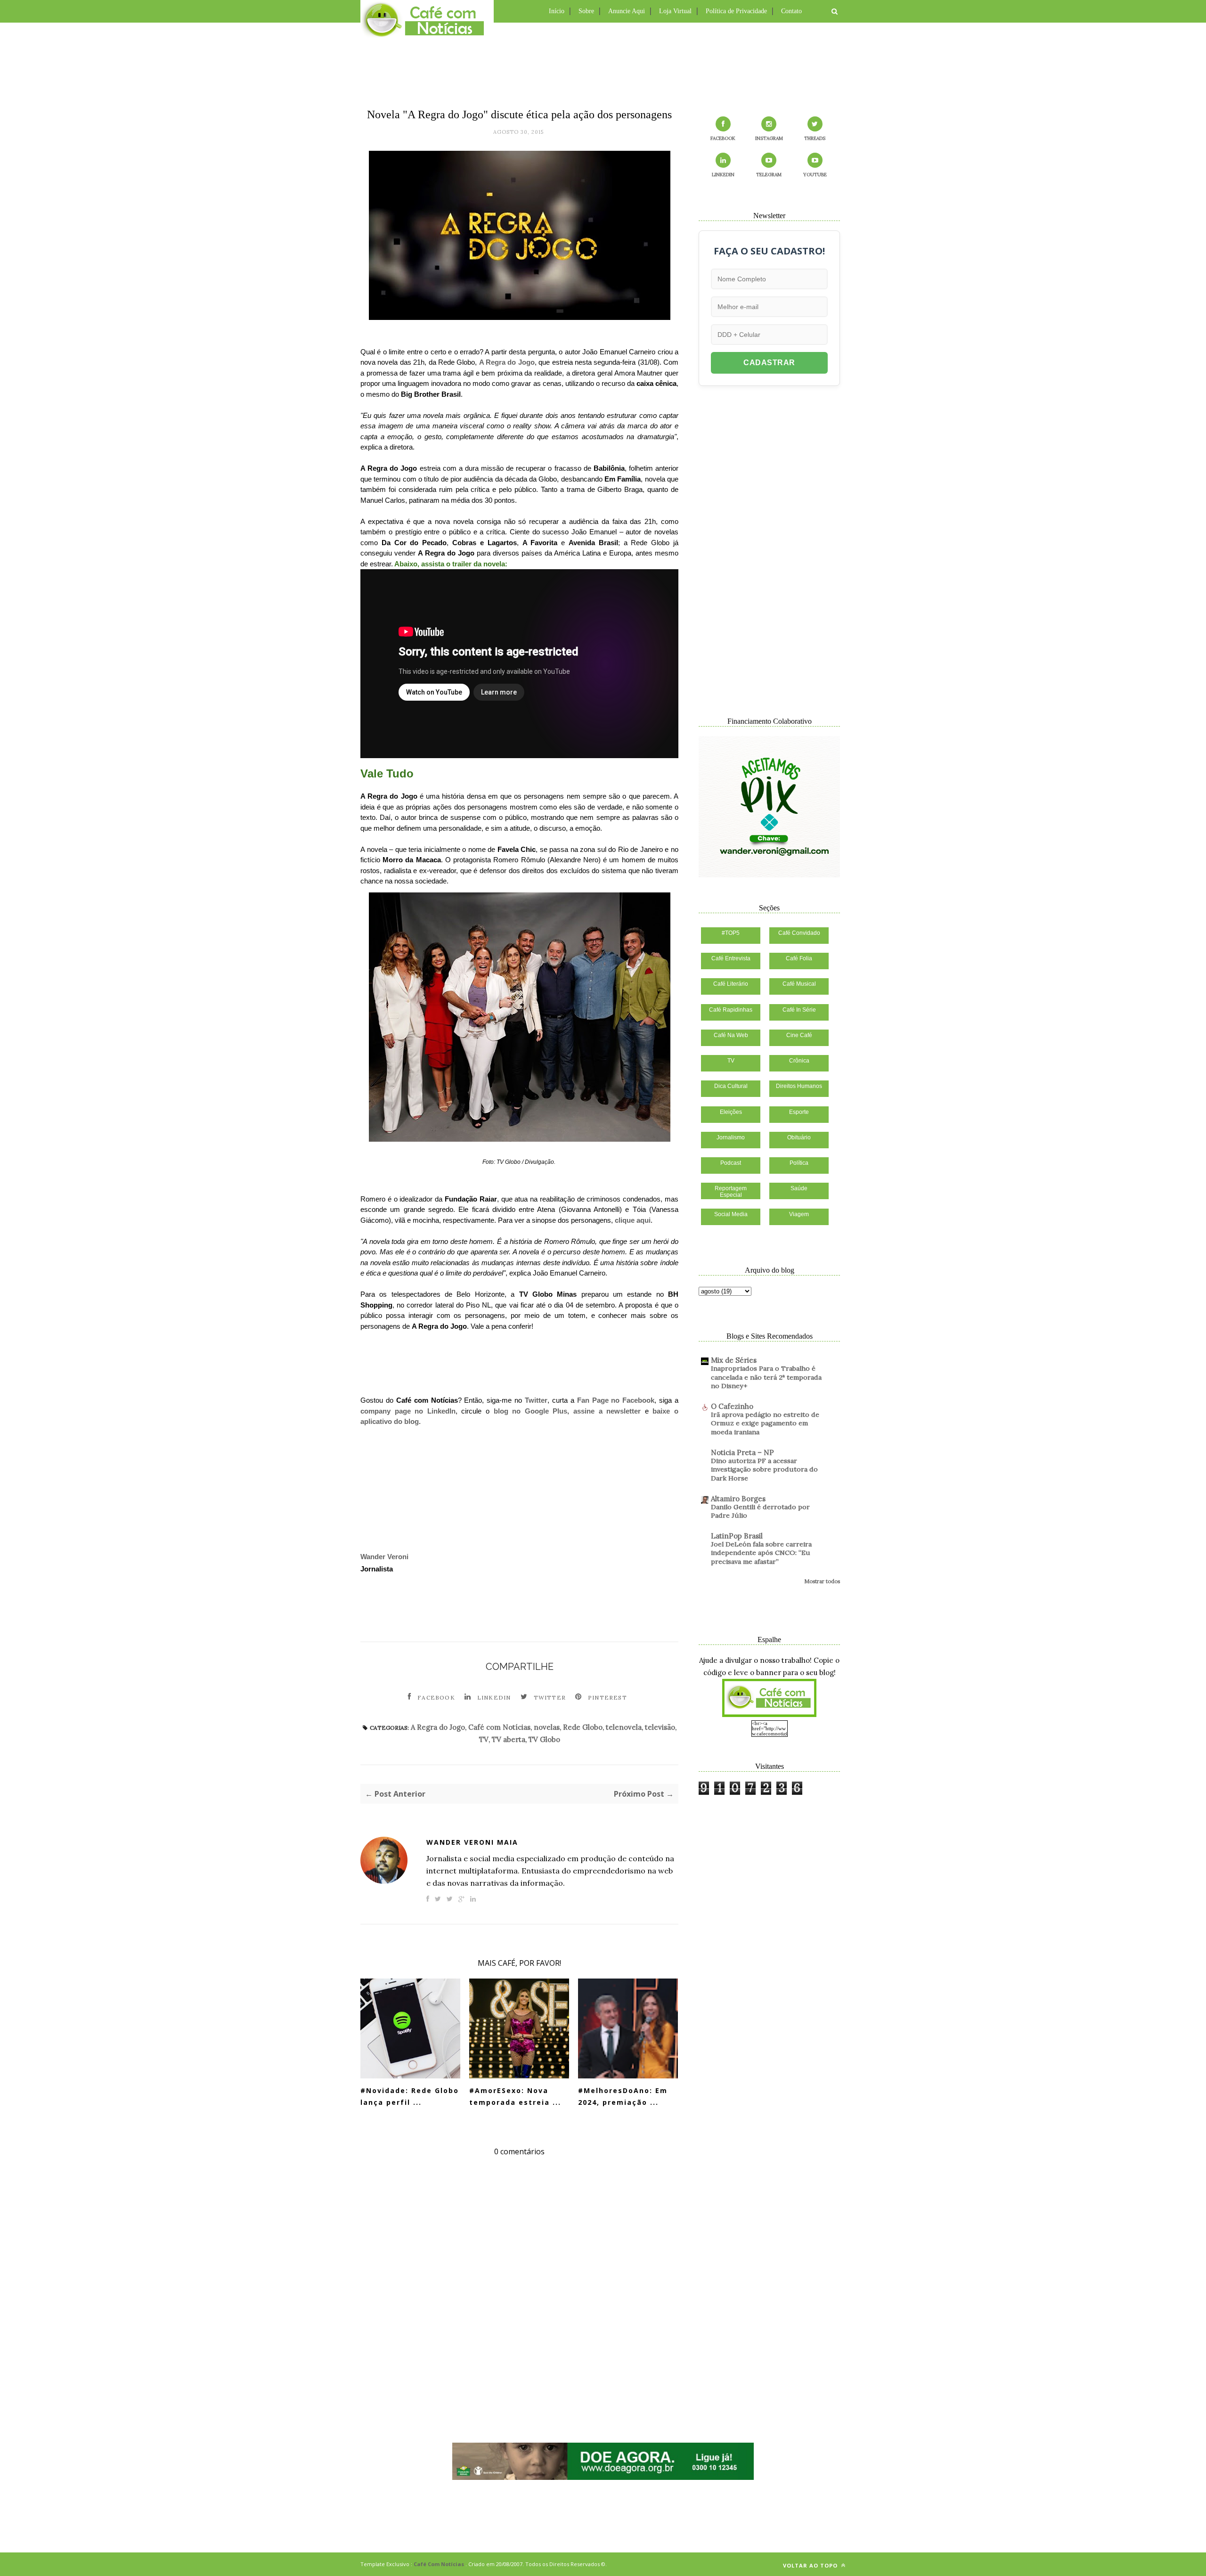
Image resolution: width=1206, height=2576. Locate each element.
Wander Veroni (384, 1557)
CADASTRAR (769, 363)
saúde (799, 1188)
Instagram (769, 138)
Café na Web (731, 1035)
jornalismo (731, 1137)
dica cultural (731, 1086)
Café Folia (799, 958)
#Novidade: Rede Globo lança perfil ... (410, 2096)
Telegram (769, 175)
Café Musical (799, 984)
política (799, 1163)
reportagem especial (731, 1192)
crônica (799, 1061)
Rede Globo (583, 1727)
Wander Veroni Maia (472, 1842)
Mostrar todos (822, 1581)
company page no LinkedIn (408, 1411)
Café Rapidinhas (731, 1010)
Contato (791, 11)
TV (484, 1739)
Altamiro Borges (738, 1499)
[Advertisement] (603, 64)
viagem (799, 1214)
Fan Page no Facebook (616, 1400)
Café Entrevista (731, 958)
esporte (799, 1112)
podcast (731, 1163)
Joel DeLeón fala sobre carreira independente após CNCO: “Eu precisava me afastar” (761, 1553)
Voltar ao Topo (811, 2565)
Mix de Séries (734, 1360)
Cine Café (799, 1035)
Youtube (815, 175)
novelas (547, 1727)
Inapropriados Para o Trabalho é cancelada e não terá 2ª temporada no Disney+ (766, 1377)
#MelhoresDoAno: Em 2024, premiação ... (623, 2096)
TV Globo (544, 1739)
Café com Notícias (499, 1727)
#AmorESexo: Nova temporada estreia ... (515, 2096)
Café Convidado (799, 933)
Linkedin (494, 1697)
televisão (660, 1727)
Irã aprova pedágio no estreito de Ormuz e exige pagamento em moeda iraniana (765, 1423)
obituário (799, 1137)
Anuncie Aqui (627, 11)
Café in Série (799, 1010)
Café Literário (731, 984)
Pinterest (607, 1697)
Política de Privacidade (736, 11)
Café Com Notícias (439, 2564)
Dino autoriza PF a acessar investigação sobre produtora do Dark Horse (764, 1469)
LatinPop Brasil (737, 1536)
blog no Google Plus (531, 1411)
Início (557, 11)
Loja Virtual (675, 11)
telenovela (624, 1727)
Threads (815, 138)
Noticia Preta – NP (742, 1452)
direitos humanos (799, 1086)
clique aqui (633, 1220)
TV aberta (509, 1739)
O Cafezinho (732, 1406)
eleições (731, 1112)
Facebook (436, 1697)
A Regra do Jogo (507, 362)
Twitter (536, 1400)
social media (731, 1214)
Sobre (586, 11)
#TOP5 (731, 933)
